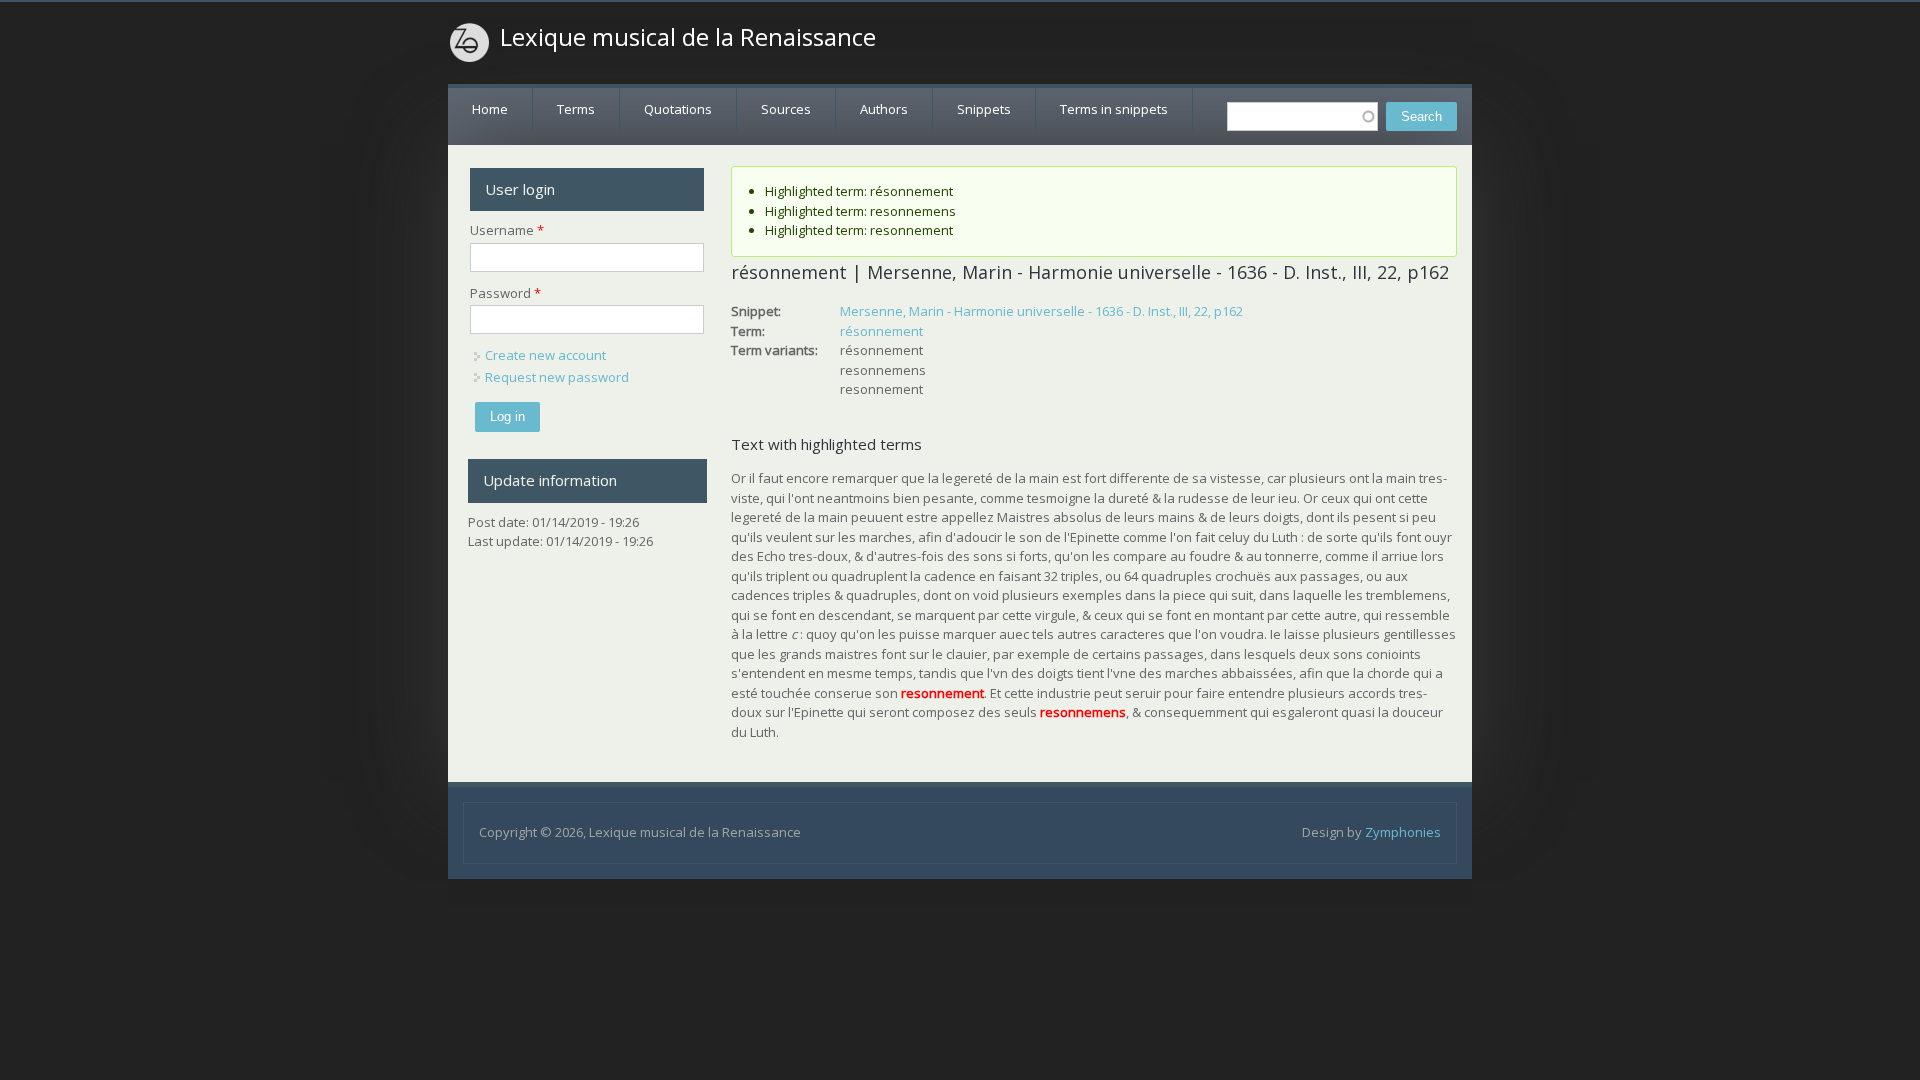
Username (507, 230)
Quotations (678, 109)
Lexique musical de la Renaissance (688, 37)
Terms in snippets (1114, 109)
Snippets (984, 109)
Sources (786, 109)
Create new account (545, 355)
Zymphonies (1403, 832)
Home (490, 109)
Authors (884, 109)
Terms (576, 109)
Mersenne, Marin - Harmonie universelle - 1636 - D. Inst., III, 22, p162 (1041, 311)
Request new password (557, 377)
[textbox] (1302, 116)
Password (505, 293)
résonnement (881, 331)
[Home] (470, 43)
